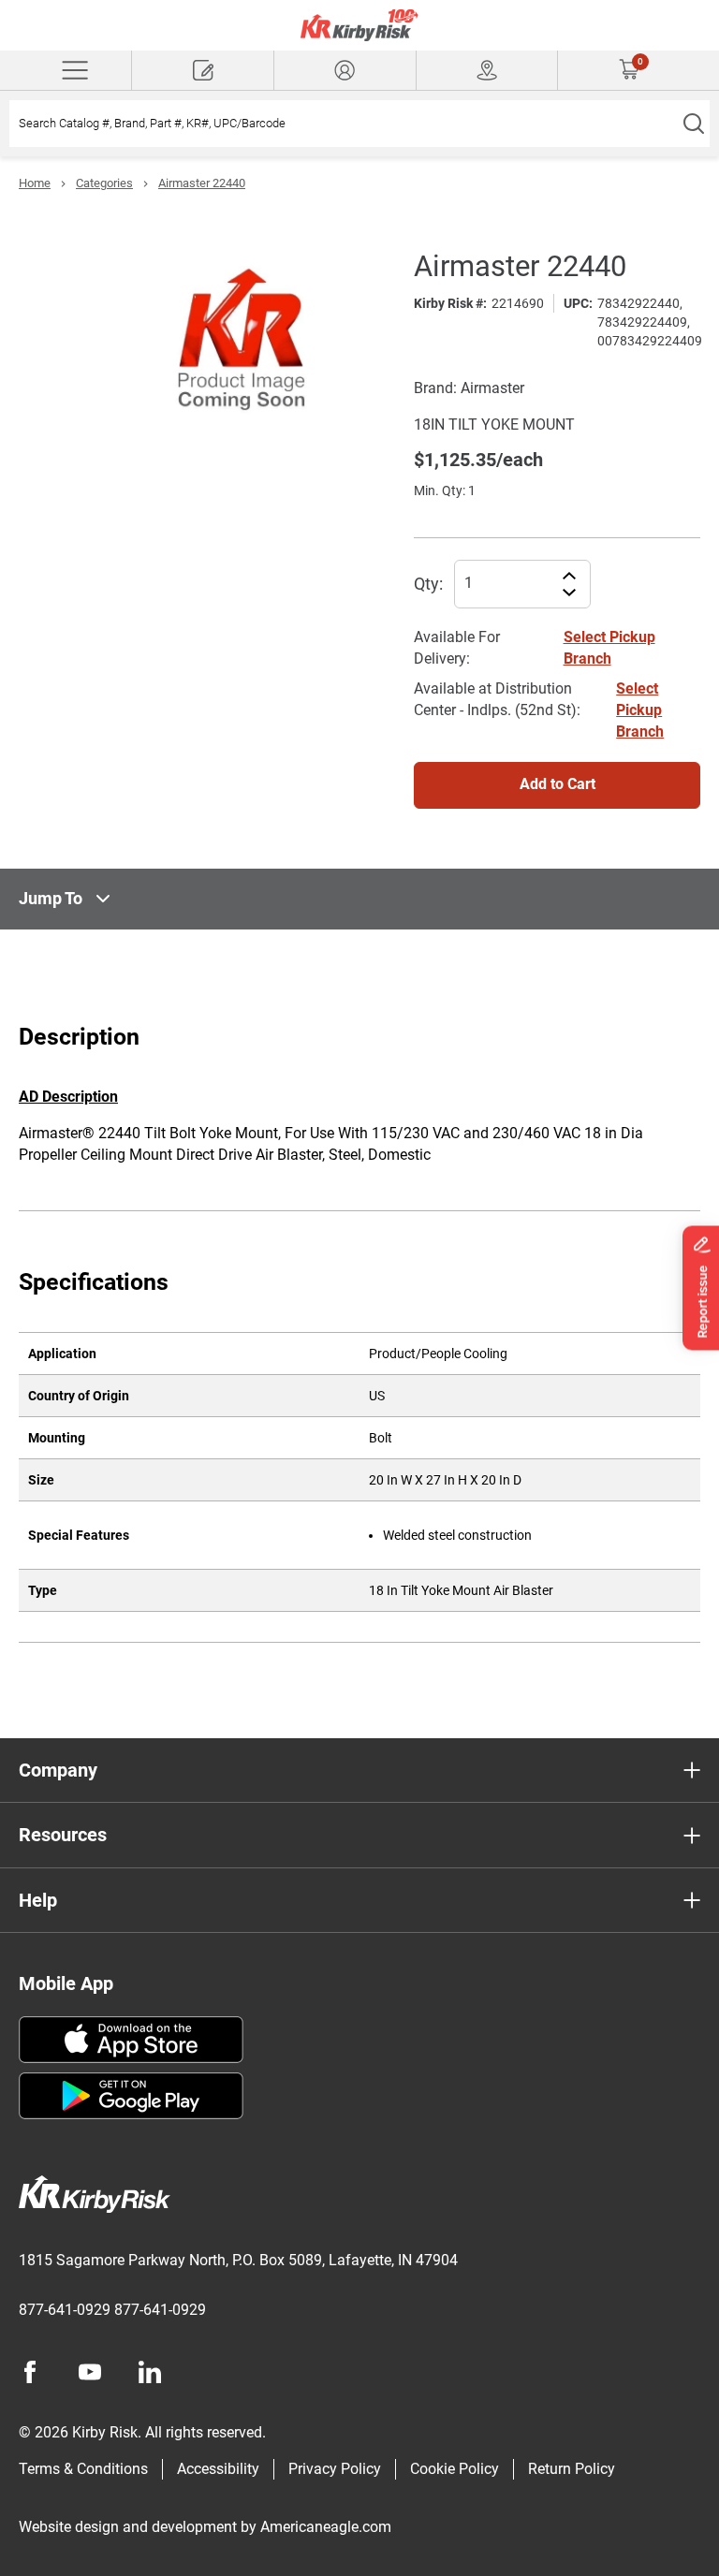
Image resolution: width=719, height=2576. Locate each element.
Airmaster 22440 (202, 183)
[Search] (693, 124)
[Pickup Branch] (487, 70)
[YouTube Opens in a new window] (90, 2372)
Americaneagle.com (326, 2527)
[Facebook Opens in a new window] (30, 2372)
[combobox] (343, 124)
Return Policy (572, 2469)
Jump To (51, 898)
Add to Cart (558, 784)
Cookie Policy (455, 2469)
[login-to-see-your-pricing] (345, 70)
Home (35, 183)
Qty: (428, 584)
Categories (104, 183)
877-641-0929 (65, 2310)
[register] (203, 70)
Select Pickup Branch (640, 710)
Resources (63, 1835)
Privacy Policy (335, 2469)
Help (38, 1900)
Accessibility (218, 2469)
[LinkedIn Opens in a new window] (150, 2372)
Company (58, 1770)
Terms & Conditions (83, 2469)
